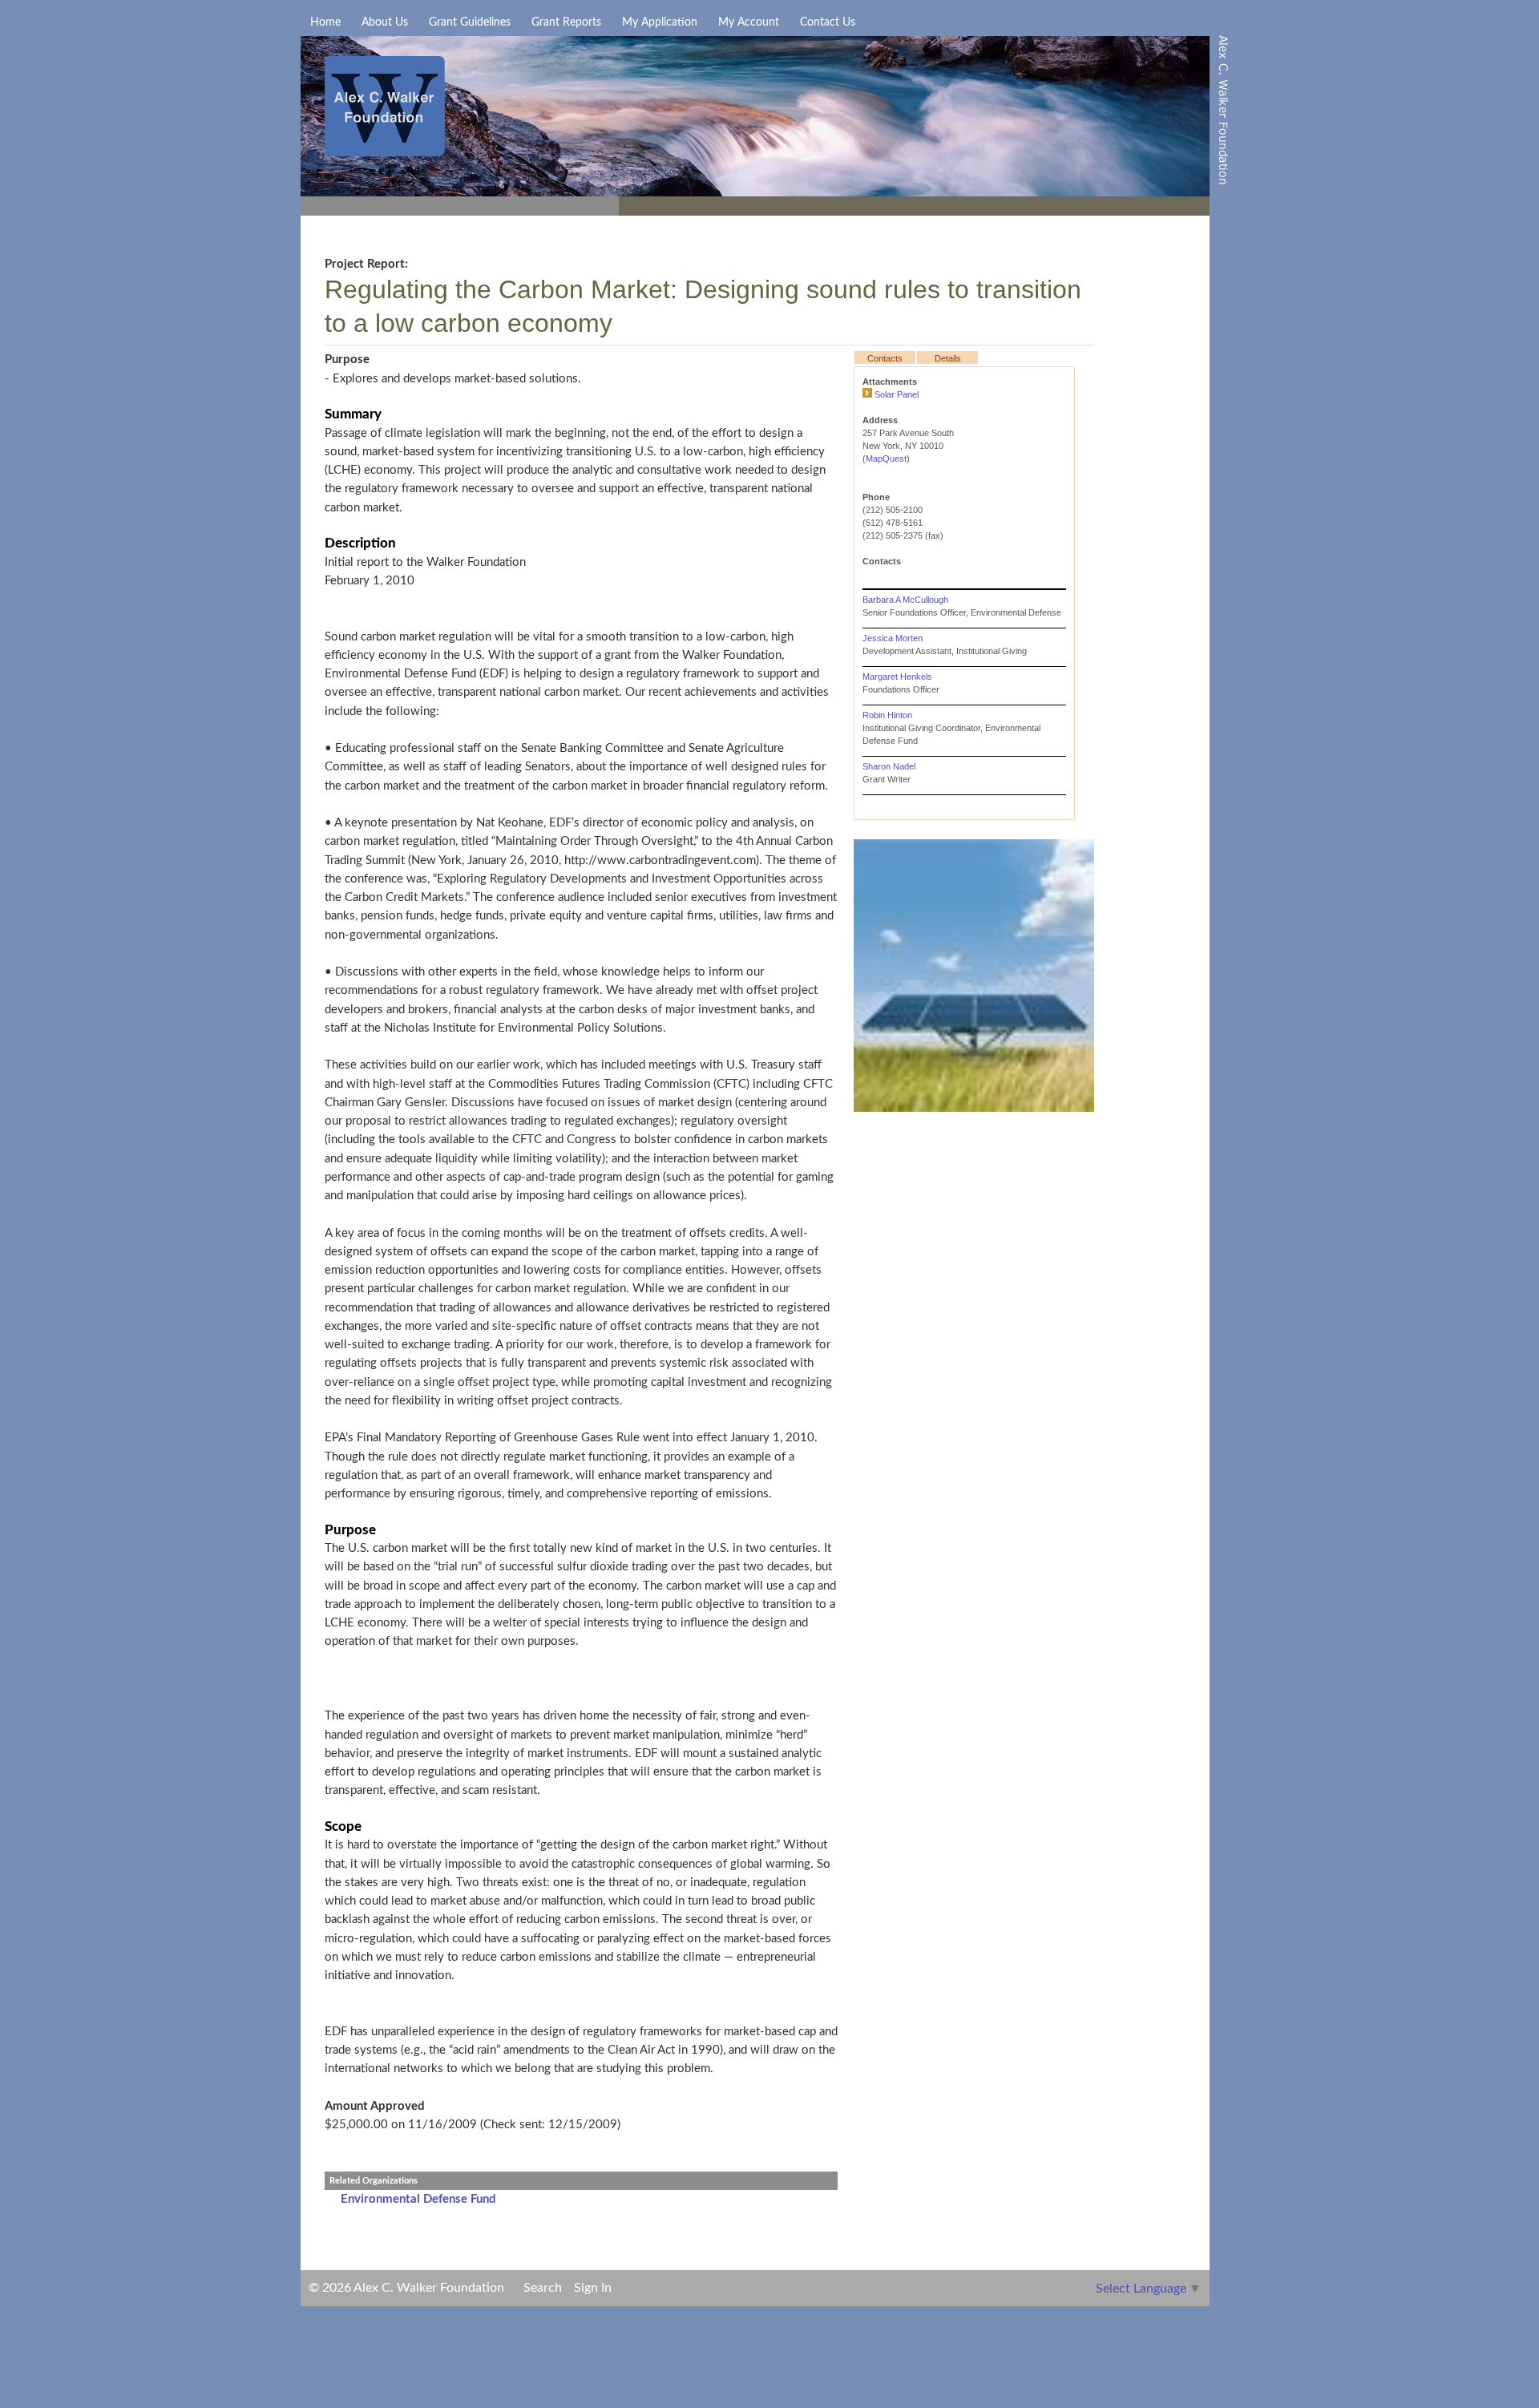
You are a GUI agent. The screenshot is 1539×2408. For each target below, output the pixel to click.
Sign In (593, 2288)
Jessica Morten (893, 638)
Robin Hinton (887, 715)
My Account (749, 22)
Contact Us (828, 22)
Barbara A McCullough (905, 600)
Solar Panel (897, 394)
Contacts (885, 358)
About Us (385, 22)
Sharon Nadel (889, 766)
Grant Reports (566, 22)
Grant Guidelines (470, 22)
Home (325, 22)
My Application (660, 22)
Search (543, 2288)
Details (948, 358)
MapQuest (886, 459)
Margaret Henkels (897, 677)
